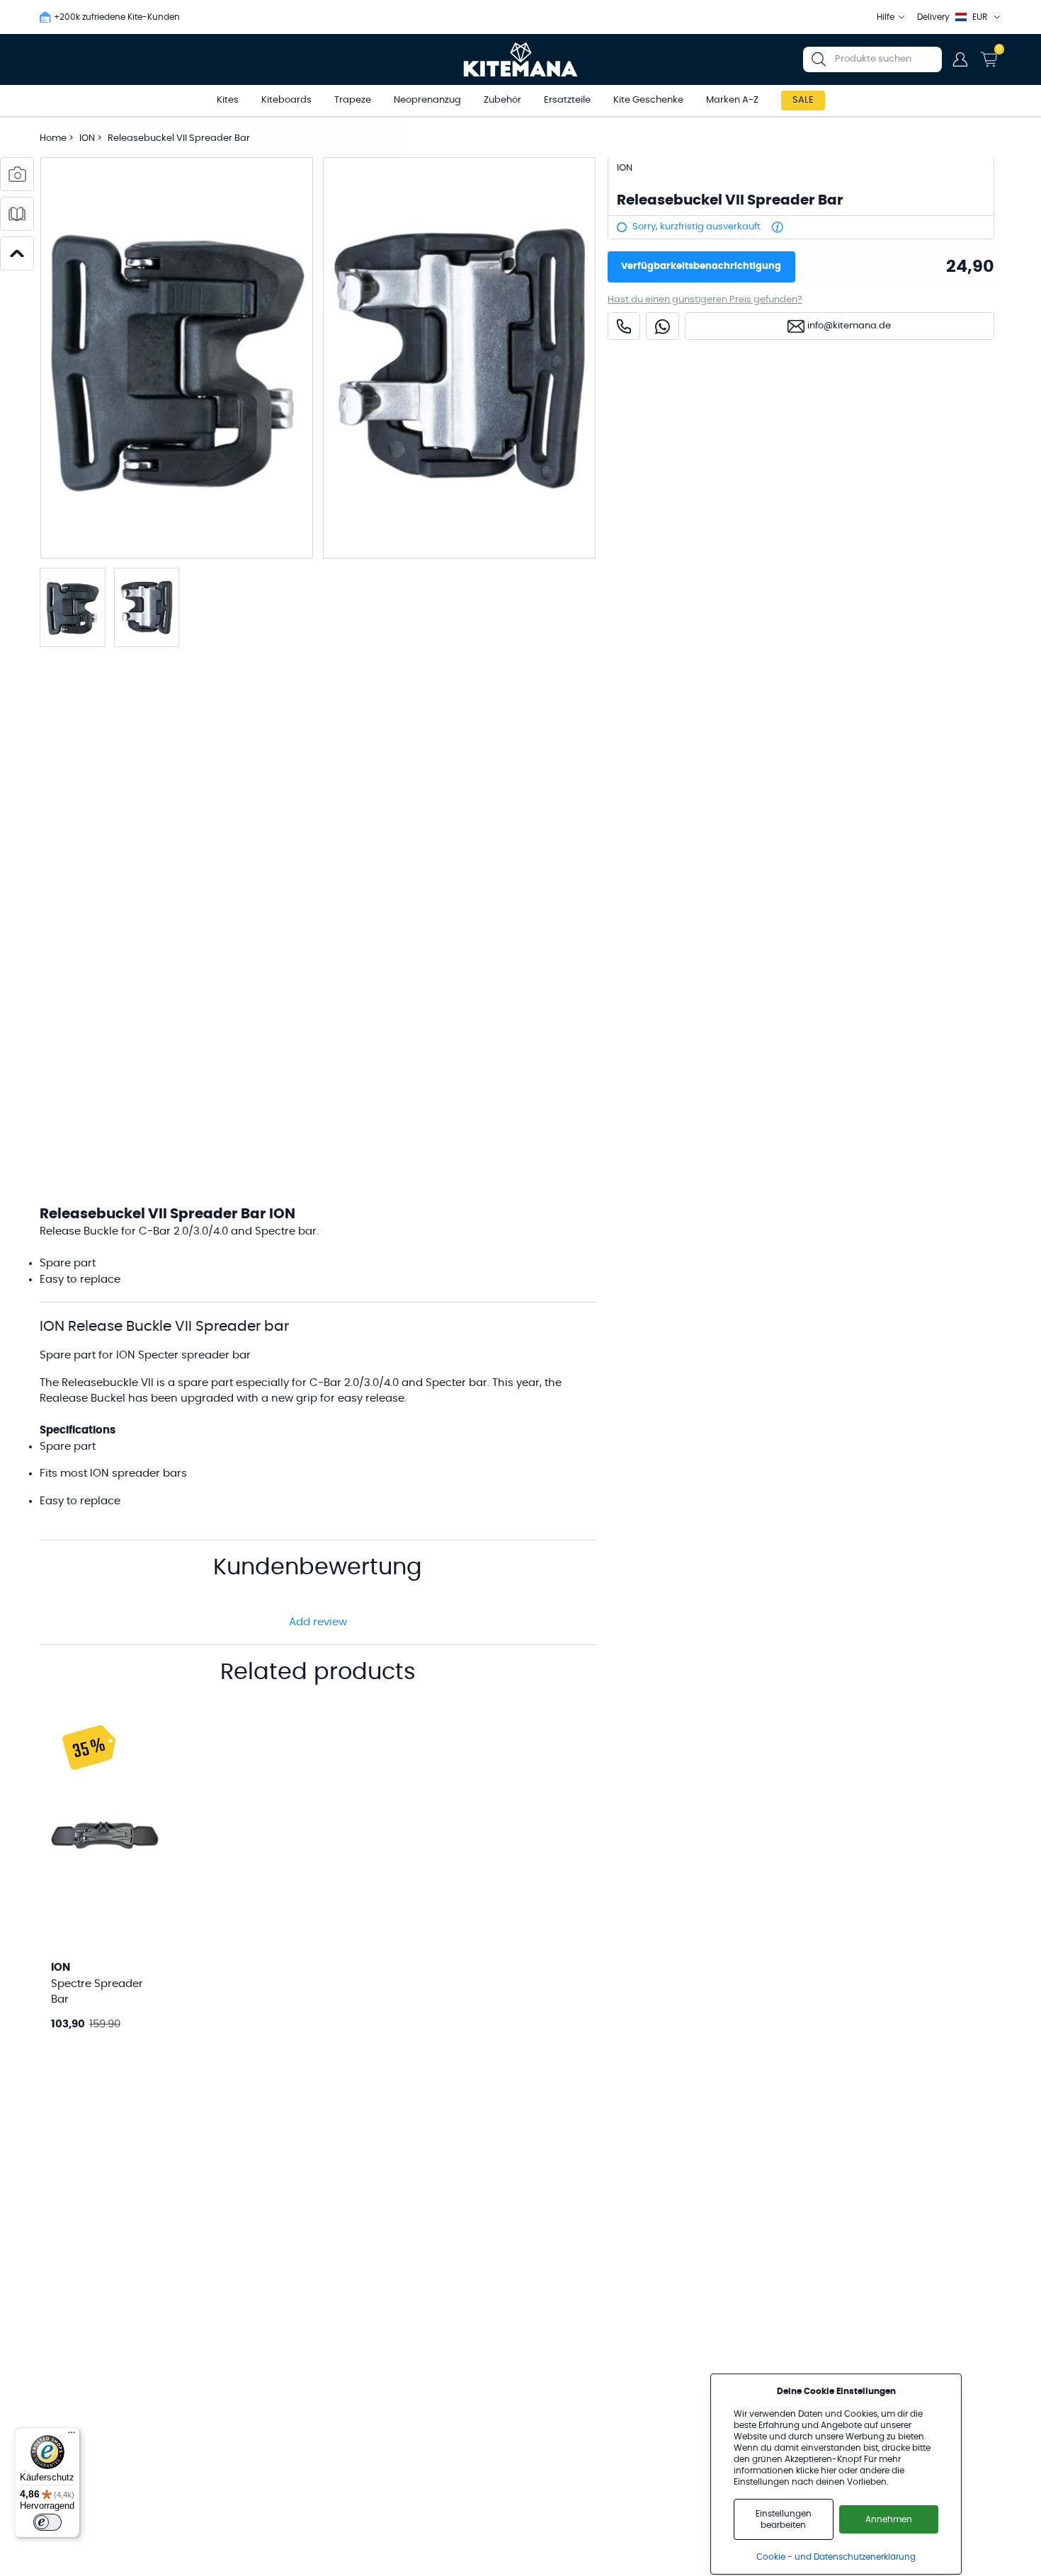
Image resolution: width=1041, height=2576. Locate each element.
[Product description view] (17, 214)
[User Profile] (960, 59)
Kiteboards (286, 100)
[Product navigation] (17, 253)
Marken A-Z (732, 100)
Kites (228, 100)
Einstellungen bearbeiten (784, 2519)
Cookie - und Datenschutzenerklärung (836, 2557)
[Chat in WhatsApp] (662, 327)
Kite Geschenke (648, 100)
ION (88, 138)
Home (53, 138)
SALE (803, 100)
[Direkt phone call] (624, 327)
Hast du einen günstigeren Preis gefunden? (705, 300)
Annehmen (889, 2519)
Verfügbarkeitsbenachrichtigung (701, 267)
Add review (318, 1622)
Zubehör (502, 100)
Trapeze (353, 100)
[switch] (47, 2522)
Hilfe (886, 17)
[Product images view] (17, 174)
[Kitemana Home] (521, 59)
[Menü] (72, 2436)
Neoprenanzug (427, 100)
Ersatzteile (567, 100)
